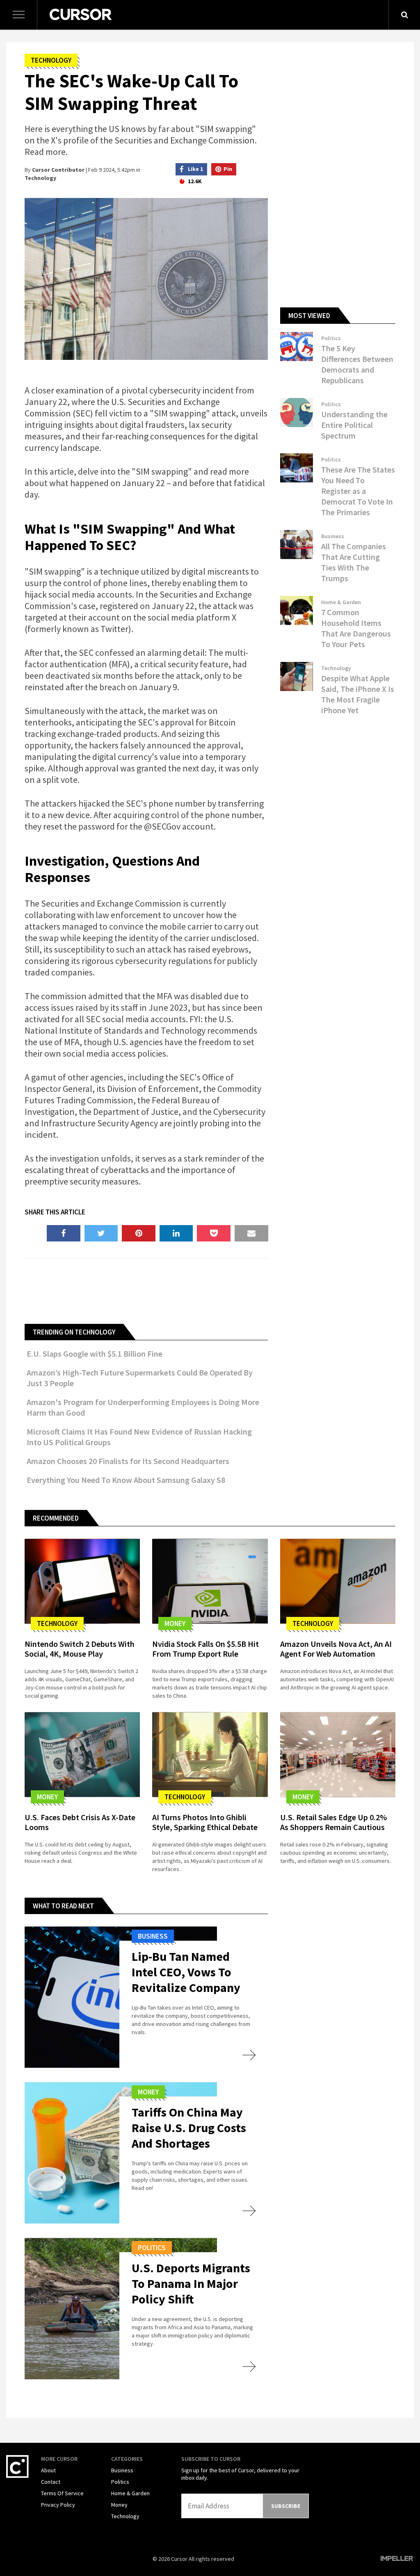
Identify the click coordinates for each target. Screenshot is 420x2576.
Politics (331, 338)
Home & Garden (341, 602)
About (48, 2470)
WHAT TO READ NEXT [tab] (63, 1906)
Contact (51, 2482)
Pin (228, 169)
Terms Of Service (62, 2493)
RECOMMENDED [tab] (56, 1518)
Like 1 (195, 169)
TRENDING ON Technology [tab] (74, 1332)
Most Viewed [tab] (309, 316)
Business (333, 536)
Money (175, 1623)
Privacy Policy (58, 2505)
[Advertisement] (174, 1290)
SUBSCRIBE (286, 2506)
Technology (51, 60)
